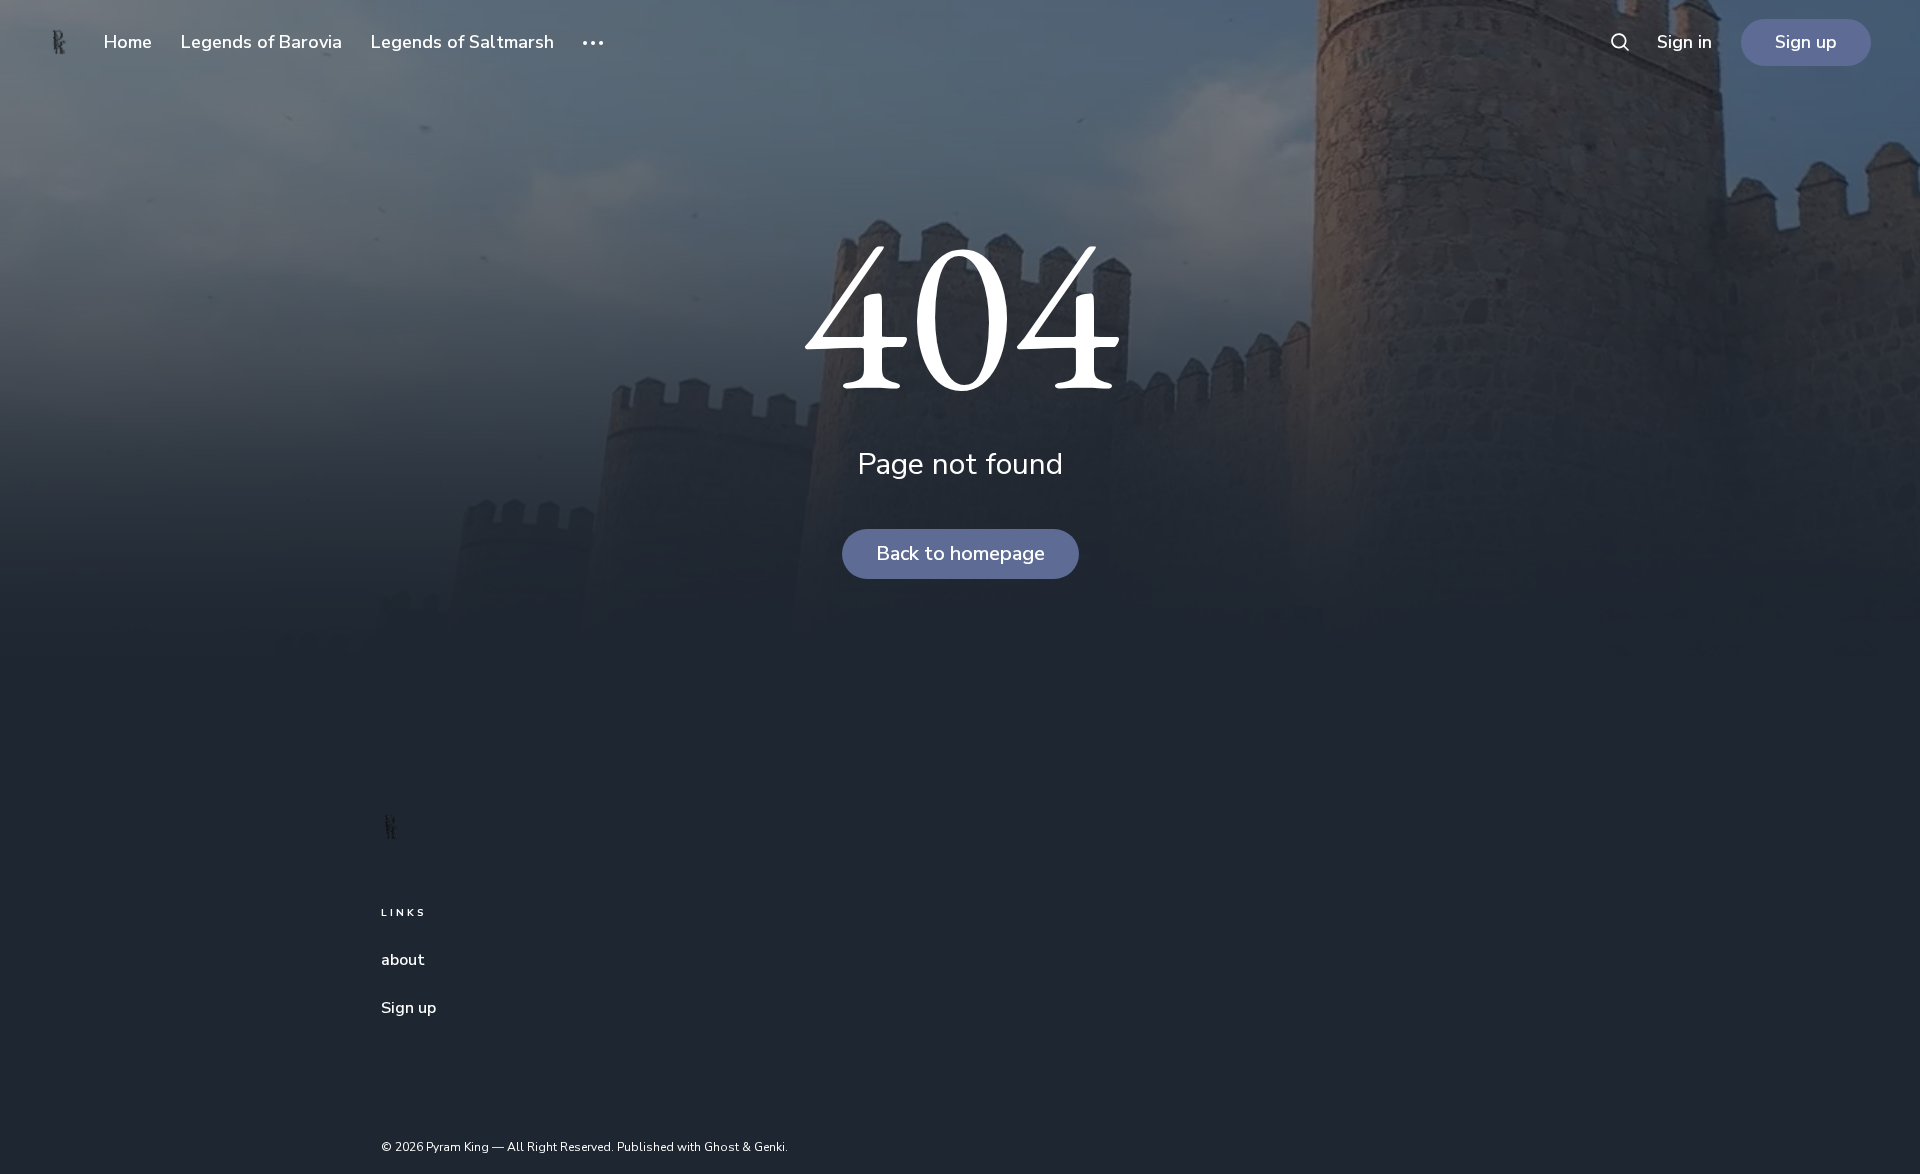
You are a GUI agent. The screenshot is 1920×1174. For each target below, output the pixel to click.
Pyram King (457, 1147)
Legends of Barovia (261, 42)
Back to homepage (960, 553)
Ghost (721, 1147)
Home (128, 42)
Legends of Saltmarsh (462, 42)
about (403, 960)
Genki (769, 1147)
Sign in (1684, 42)
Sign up (1806, 42)
